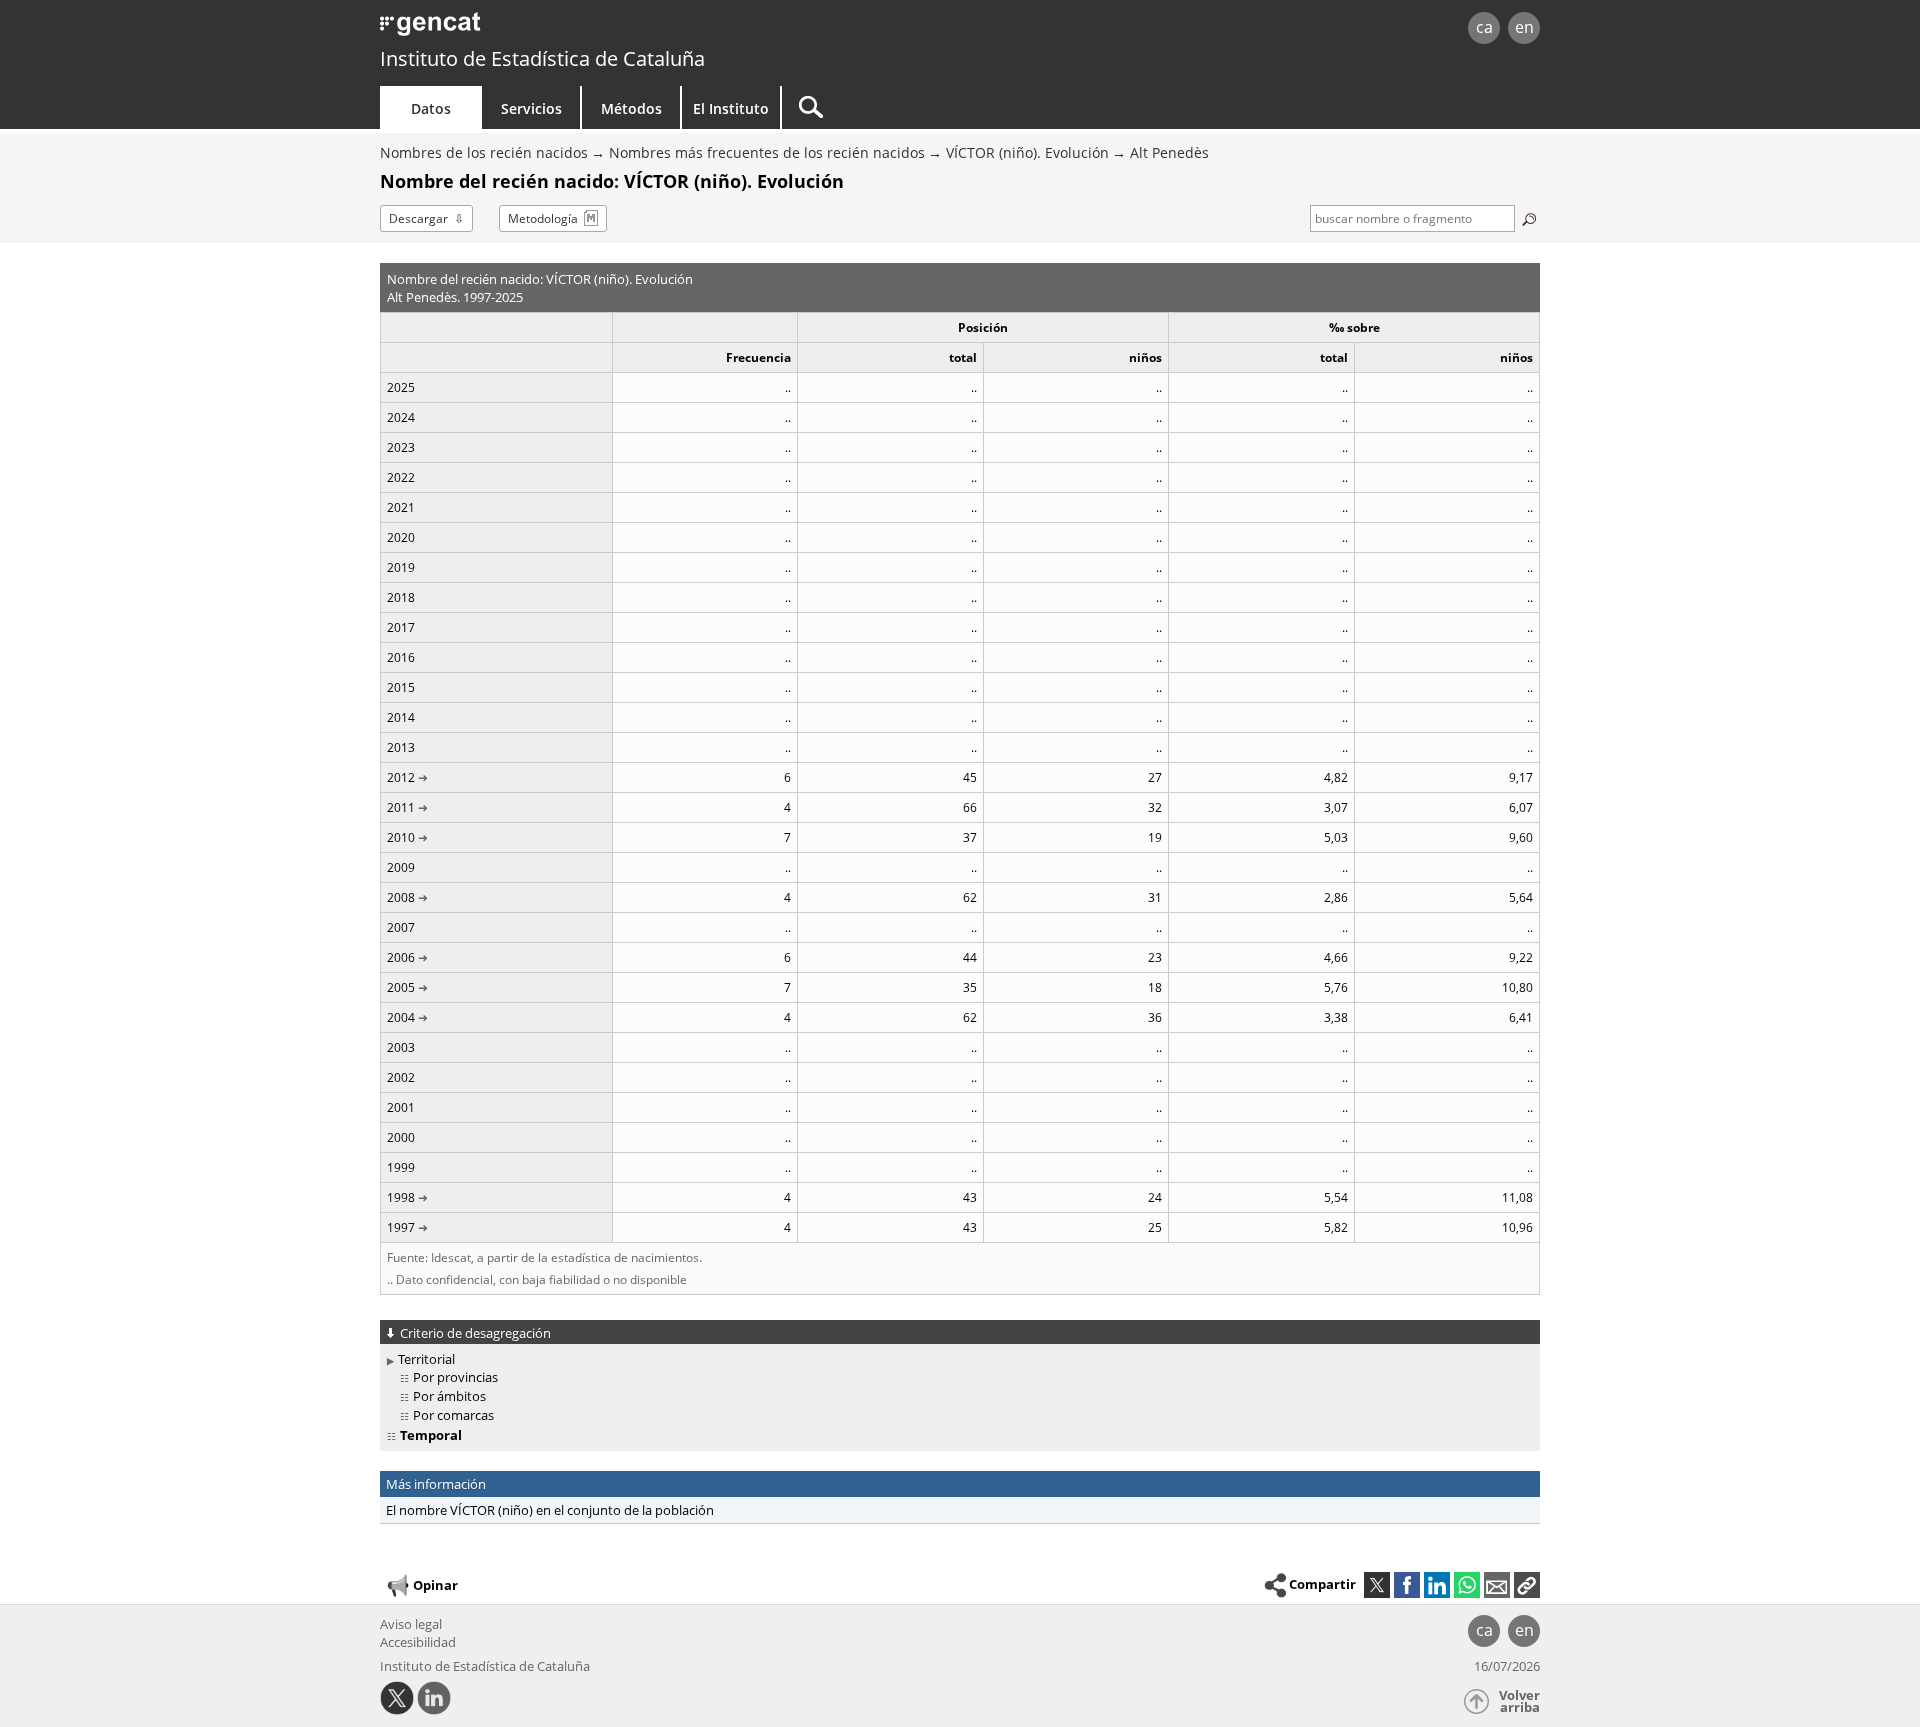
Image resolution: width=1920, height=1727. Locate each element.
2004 (401, 1017)
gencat (612, 29)
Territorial (426, 1359)
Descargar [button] (418, 218)
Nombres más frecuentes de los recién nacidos (767, 152)
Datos (431, 108)
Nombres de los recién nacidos (484, 152)
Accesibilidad (418, 1642)
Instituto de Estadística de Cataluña (542, 58)
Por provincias (455, 1377)
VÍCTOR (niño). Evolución (1027, 152)
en (1524, 27)
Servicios (531, 108)
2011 (401, 807)
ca (1484, 27)
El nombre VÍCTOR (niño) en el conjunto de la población (550, 1510)
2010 (401, 837)
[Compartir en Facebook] (1407, 1585)
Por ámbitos (449, 1396)
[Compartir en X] (1377, 1585)
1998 (401, 1197)
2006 (401, 957)
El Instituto (731, 108)
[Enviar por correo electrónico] (1497, 1585)
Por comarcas (453, 1415)
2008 (401, 897)
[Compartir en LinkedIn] (1437, 1585)
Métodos (631, 108)
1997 (401, 1227)
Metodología (543, 218)
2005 (401, 987)
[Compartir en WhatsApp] (1467, 1585)
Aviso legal (411, 1624)
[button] (1527, 1585)
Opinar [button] (435, 1585)
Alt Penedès (1169, 152)
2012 (401, 777)
